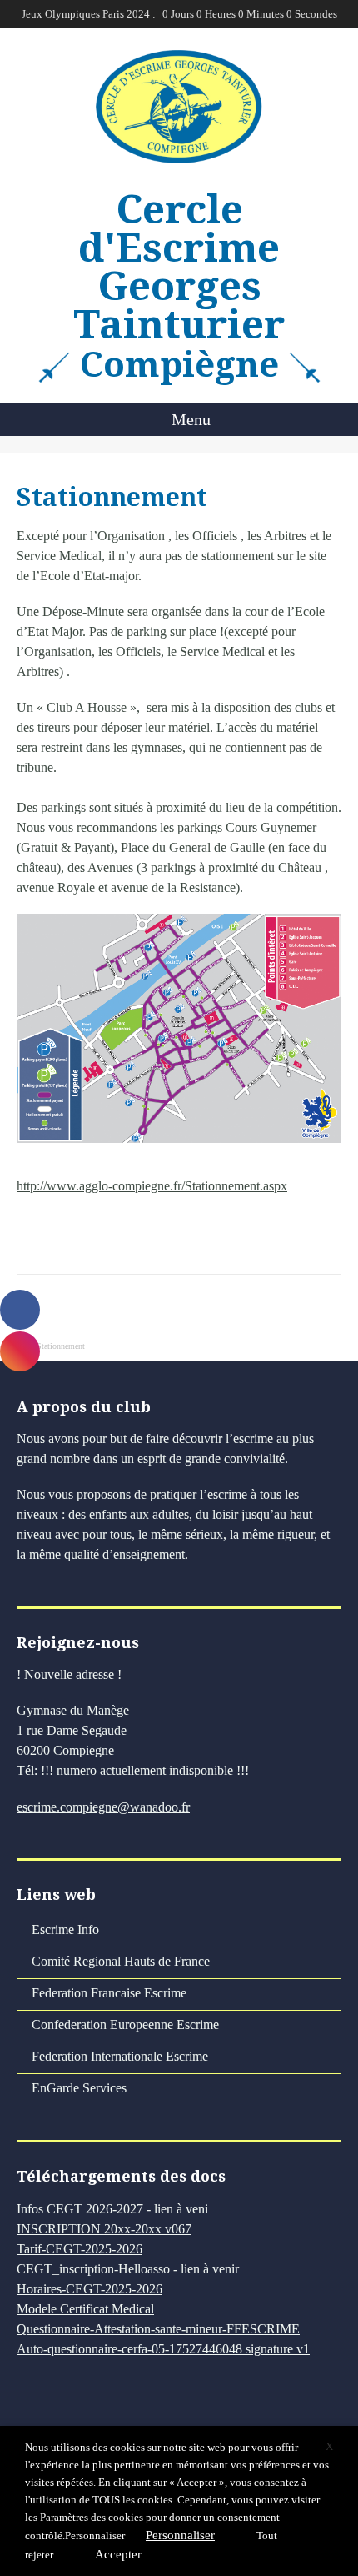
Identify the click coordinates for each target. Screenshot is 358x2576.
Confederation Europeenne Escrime (125, 2025)
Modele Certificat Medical (85, 2309)
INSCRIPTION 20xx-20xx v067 (104, 2229)
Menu (189, 419)
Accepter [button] (118, 2554)
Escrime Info (65, 1929)
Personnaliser (95, 2536)
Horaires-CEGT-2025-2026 (89, 2289)
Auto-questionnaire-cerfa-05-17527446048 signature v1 (163, 2349)
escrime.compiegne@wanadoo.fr (103, 1807)
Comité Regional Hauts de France (121, 1961)
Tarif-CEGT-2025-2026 (80, 2249)
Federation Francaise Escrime (109, 1993)
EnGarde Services (79, 2088)
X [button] (329, 2446)
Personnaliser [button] (180, 2535)
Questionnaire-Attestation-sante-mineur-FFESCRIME (158, 2329)
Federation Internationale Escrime (120, 2056)
